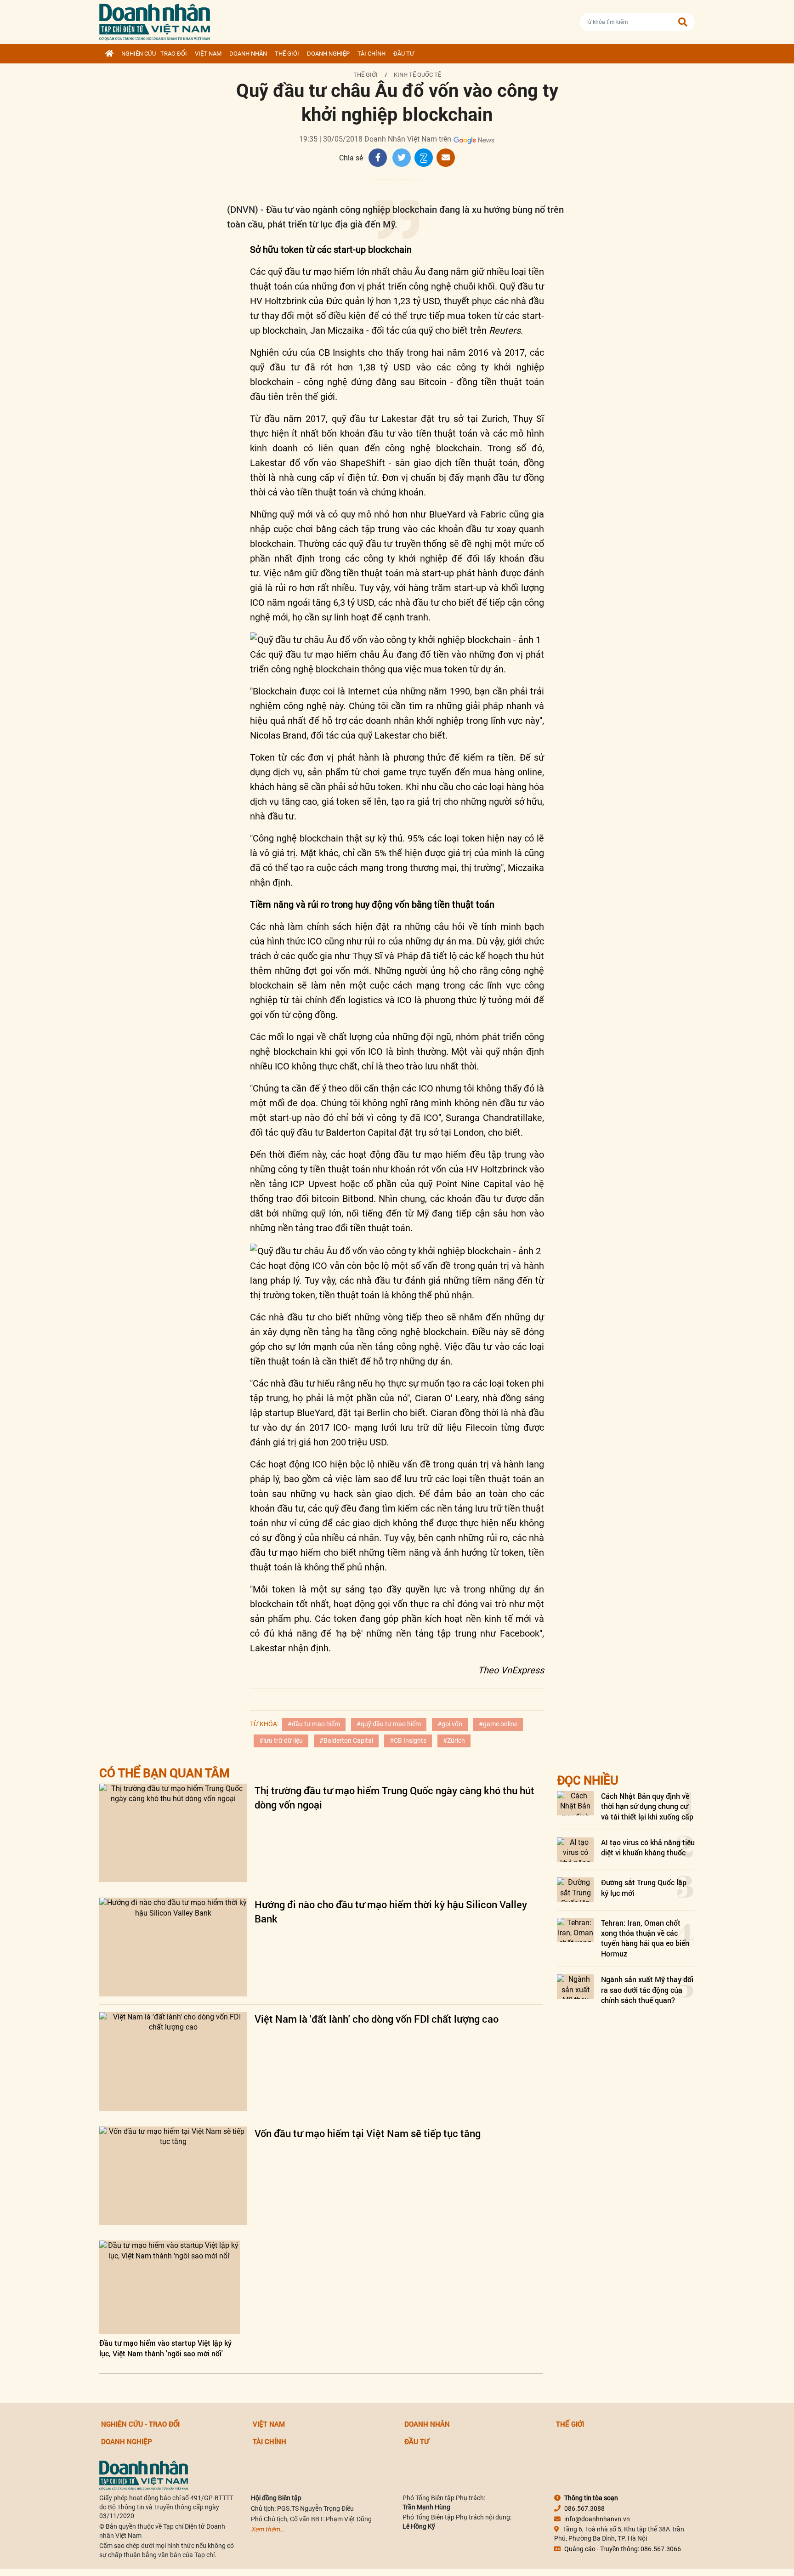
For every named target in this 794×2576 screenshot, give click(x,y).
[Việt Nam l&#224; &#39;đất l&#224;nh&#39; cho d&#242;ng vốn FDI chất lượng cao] (173, 2061)
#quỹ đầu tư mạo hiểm (389, 1724)
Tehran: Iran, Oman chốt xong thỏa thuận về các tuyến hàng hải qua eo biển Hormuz (645, 1938)
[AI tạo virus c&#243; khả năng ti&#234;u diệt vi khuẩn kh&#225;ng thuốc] (575, 1850)
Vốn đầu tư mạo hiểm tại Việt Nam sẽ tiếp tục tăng (368, 2133)
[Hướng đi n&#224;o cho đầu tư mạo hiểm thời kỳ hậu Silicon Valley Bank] (173, 1947)
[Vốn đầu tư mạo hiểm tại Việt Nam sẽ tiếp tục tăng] (173, 2176)
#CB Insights (408, 1740)
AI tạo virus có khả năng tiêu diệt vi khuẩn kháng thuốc (648, 1847)
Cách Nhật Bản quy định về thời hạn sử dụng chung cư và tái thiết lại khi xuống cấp (647, 1806)
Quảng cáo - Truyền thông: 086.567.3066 (623, 2549)
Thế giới (287, 54)
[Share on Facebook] (378, 158)
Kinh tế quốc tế (417, 75)
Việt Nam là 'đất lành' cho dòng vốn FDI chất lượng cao (377, 2019)
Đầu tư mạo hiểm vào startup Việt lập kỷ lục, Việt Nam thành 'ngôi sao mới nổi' (165, 2348)
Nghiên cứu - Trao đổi (154, 54)
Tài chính (371, 54)
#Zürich (454, 1740)
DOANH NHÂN (248, 54)
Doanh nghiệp (328, 54)
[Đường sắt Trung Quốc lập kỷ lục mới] (575, 1890)
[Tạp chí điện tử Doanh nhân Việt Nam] (155, 20)
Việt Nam (208, 54)
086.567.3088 (584, 2508)
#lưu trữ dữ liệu (281, 1740)
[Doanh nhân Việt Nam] (144, 2475)
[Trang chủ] (109, 54)
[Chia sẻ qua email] (446, 158)
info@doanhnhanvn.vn (597, 2519)
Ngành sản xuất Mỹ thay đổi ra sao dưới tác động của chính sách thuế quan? (647, 1990)
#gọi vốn (450, 1724)
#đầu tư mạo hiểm (314, 1724)
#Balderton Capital (346, 1740)
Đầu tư (404, 54)
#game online (498, 1724)
